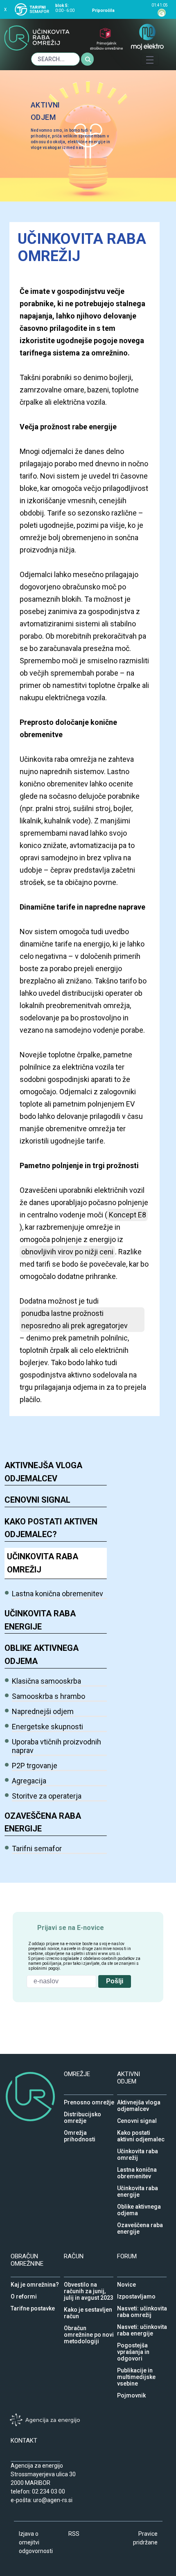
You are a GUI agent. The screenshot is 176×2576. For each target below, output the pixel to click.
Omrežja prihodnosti (80, 2131)
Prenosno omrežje (89, 2100)
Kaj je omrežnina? (35, 2283)
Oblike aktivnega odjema (139, 2205)
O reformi (24, 2294)
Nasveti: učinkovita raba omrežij (142, 2306)
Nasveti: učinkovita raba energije (142, 2325)
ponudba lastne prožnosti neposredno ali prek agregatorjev (74, 1319)
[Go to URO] (37, 43)
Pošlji (115, 1981)
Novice (126, 2283)
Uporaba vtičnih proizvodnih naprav (56, 1746)
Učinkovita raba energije (40, 1620)
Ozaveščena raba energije (43, 1822)
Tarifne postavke (33, 2306)
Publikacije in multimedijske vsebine (136, 2368)
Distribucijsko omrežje (82, 2112)
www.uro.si (109, 1954)
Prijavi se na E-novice (71, 1926)
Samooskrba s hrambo (49, 1696)
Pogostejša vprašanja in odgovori (133, 2343)
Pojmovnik (131, 2393)
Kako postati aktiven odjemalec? (51, 1528)
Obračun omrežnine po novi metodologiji (89, 2326)
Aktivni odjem (45, 111)
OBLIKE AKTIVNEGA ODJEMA (42, 1655)
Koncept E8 (127, 1215)
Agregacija (29, 1781)
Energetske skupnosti (47, 1727)
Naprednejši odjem (43, 1711)
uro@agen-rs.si (53, 2500)
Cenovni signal (37, 1500)
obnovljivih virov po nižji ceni (67, 1252)
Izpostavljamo (136, 2294)
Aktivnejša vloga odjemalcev (43, 1472)
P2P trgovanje (35, 1766)
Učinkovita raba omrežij (43, 1563)
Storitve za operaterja (47, 1796)
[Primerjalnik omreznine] (106, 44)
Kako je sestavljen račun (88, 2308)
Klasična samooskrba (46, 1681)
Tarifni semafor (37, 1848)
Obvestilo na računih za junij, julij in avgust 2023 (89, 2283)
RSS (74, 2534)
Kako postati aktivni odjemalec (141, 2131)
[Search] (88, 59)
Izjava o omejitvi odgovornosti (36, 2542)
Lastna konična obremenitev (58, 1594)
